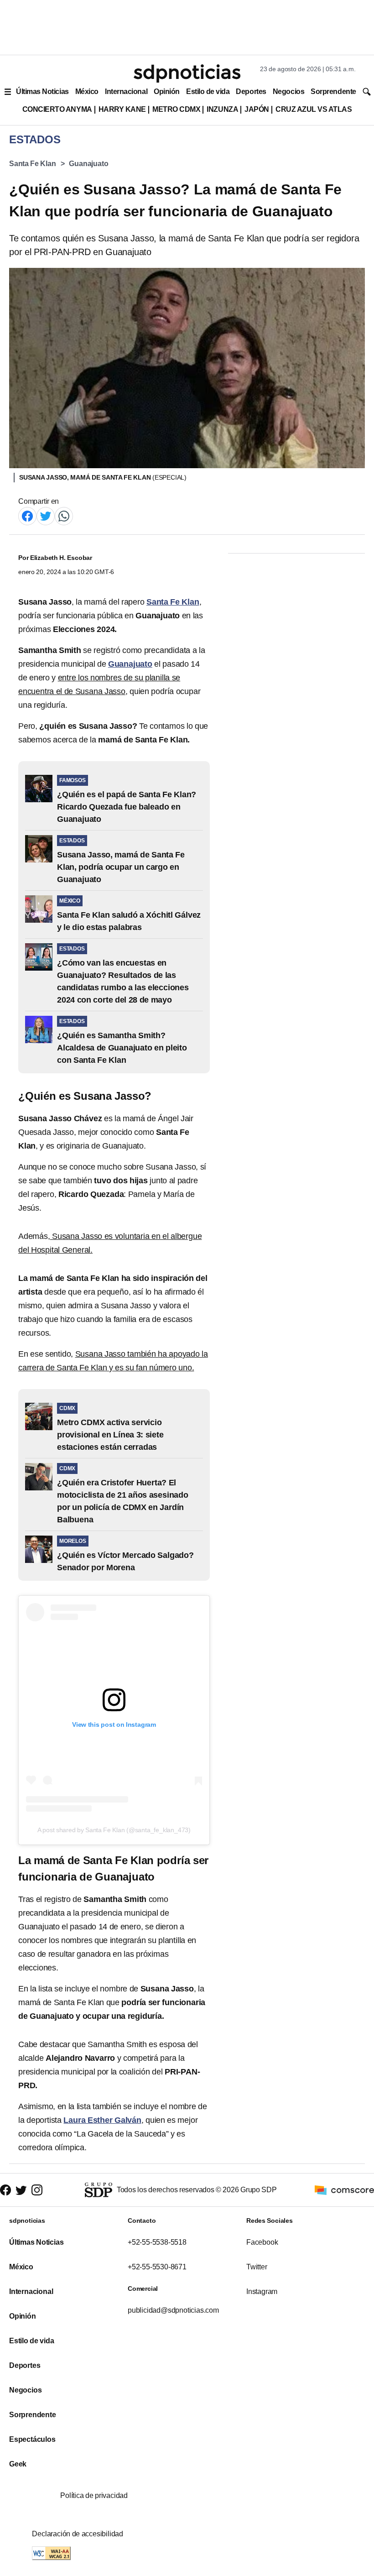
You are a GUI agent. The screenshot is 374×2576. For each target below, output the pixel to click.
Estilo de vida (208, 91)
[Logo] (187, 73)
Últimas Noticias (42, 91)
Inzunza (222, 109)
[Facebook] (27, 515)
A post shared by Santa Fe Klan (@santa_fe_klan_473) (114, 1830)
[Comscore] (344, 2189)
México (87, 91)
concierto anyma (57, 109)
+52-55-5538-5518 (157, 2242)
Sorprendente (333, 91)
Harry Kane (122, 109)
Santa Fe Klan (33, 164)
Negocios (288, 91)
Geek (18, 2464)
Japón (257, 109)
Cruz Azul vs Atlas (314, 109)
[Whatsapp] (64, 515)
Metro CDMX (176, 109)
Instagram (262, 2291)
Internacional (126, 91)
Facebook (262, 2242)
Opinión (167, 91)
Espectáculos (32, 2439)
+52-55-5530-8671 (157, 2267)
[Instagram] (37, 2190)
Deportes (251, 91)
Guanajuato (88, 164)
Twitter (257, 2267)
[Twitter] (46, 515)
